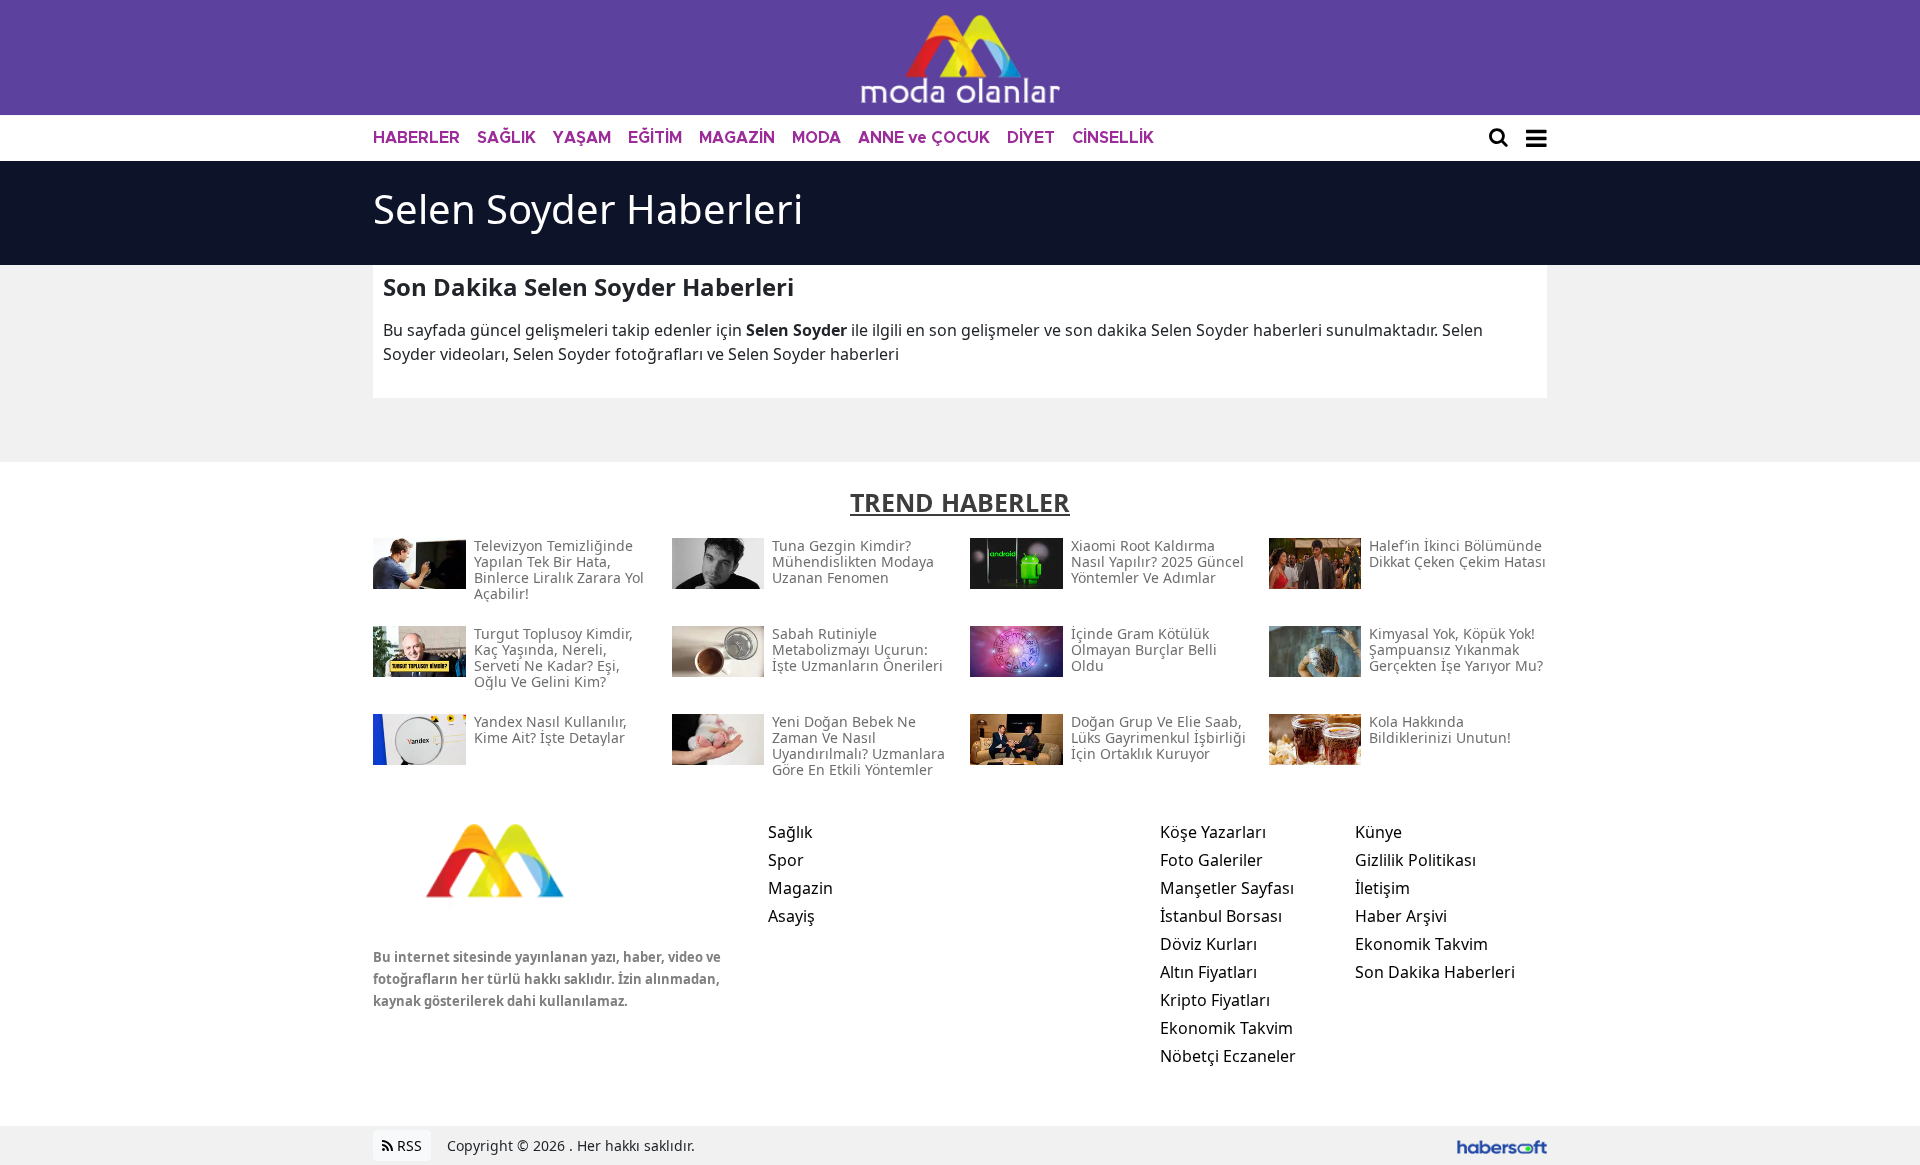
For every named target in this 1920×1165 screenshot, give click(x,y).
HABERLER (416, 138)
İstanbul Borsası (1221, 916)
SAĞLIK (506, 138)
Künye (1378, 832)
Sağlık (790, 832)
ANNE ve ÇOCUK (924, 138)
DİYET (1031, 138)
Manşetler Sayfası (1227, 888)
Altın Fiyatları (1208, 972)
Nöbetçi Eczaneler (1228, 1056)
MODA (816, 138)
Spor (786, 860)
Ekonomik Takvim (1226, 1028)
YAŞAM (582, 138)
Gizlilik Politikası (1415, 860)
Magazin (800, 888)
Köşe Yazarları (1213, 832)
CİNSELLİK (1113, 138)
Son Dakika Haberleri (1435, 972)
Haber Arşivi (1401, 916)
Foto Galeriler (1211, 860)
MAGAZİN (737, 138)
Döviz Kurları (1208, 944)
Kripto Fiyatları (1215, 1000)
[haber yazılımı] (1502, 1145)
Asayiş (791, 916)
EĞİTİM (655, 138)
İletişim (1382, 888)
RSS (407, 1145)
